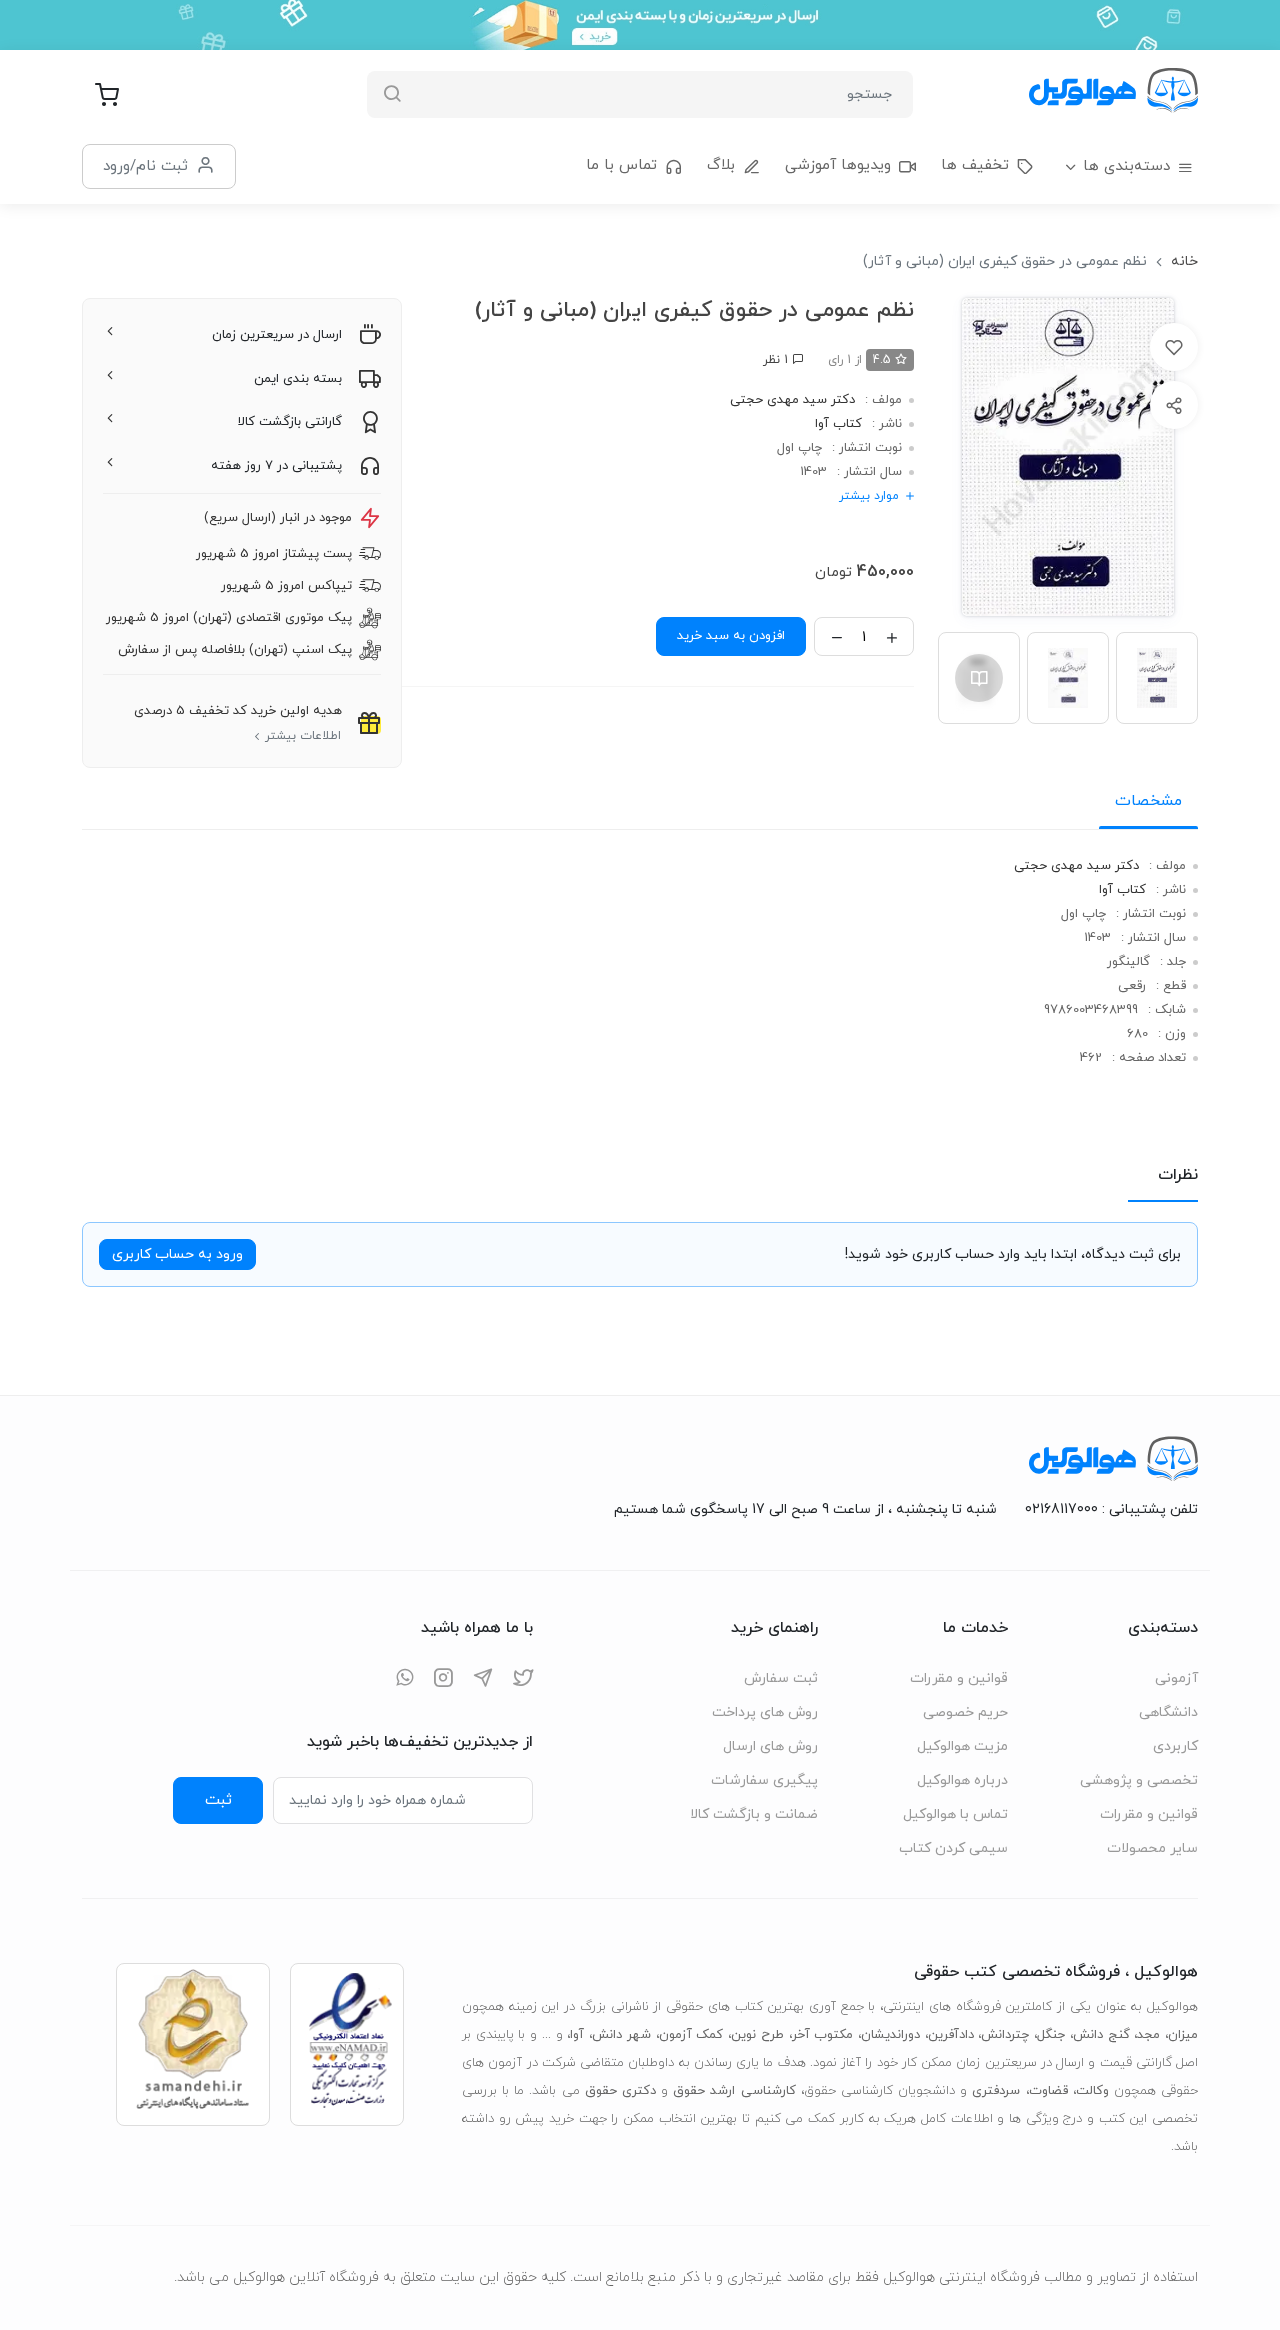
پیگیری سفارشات (764, 1780)
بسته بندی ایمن (298, 379)
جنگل (1051, 2035)
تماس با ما (621, 165)
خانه (1184, 261)
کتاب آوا (838, 424)
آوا (577, 2035)
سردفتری (996, 2091)
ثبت (218, 1800)
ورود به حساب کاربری (177, 1254)
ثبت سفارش (781, 1678)
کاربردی (1175, 1746)
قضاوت (1048, 2091)
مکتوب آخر (823, 2035)
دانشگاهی (1168, 1712)
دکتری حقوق (620, 2091)
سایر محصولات (1152, 1848)
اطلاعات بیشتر (303, 736)
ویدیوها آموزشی (838, 165)
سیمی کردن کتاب (953, 1848)
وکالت (1092, 2091)
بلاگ (721, 165)
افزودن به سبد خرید (731, 636)
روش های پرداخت (765, 1712)
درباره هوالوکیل (962, 1780)
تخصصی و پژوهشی (1139, 1780)
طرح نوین (757, 2035)
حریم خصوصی (965, 1712)
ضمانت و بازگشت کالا (754, 1814)
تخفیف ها (975, 165)
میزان (1183, 2035)
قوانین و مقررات (1149, 1814)
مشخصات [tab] (1148, 801)
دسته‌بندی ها (1126, 166)
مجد (1148, 2035)
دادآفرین (951, 2035)
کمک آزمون (691, 2035)
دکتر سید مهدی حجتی (792, 400)
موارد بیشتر (869, 496)
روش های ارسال (770, 1746)
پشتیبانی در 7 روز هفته (276, 466)
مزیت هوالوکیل (962, 1746)
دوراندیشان (890, 2035)
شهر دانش (621, 2035)
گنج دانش (1101, 2035)
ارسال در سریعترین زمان (277, 335)
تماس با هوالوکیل (955, 1814)
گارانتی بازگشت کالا (290, 422)
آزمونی (1176, 1678)
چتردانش (1005, 2035)
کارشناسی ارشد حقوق (734, 2091)
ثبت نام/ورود (145, 166)
